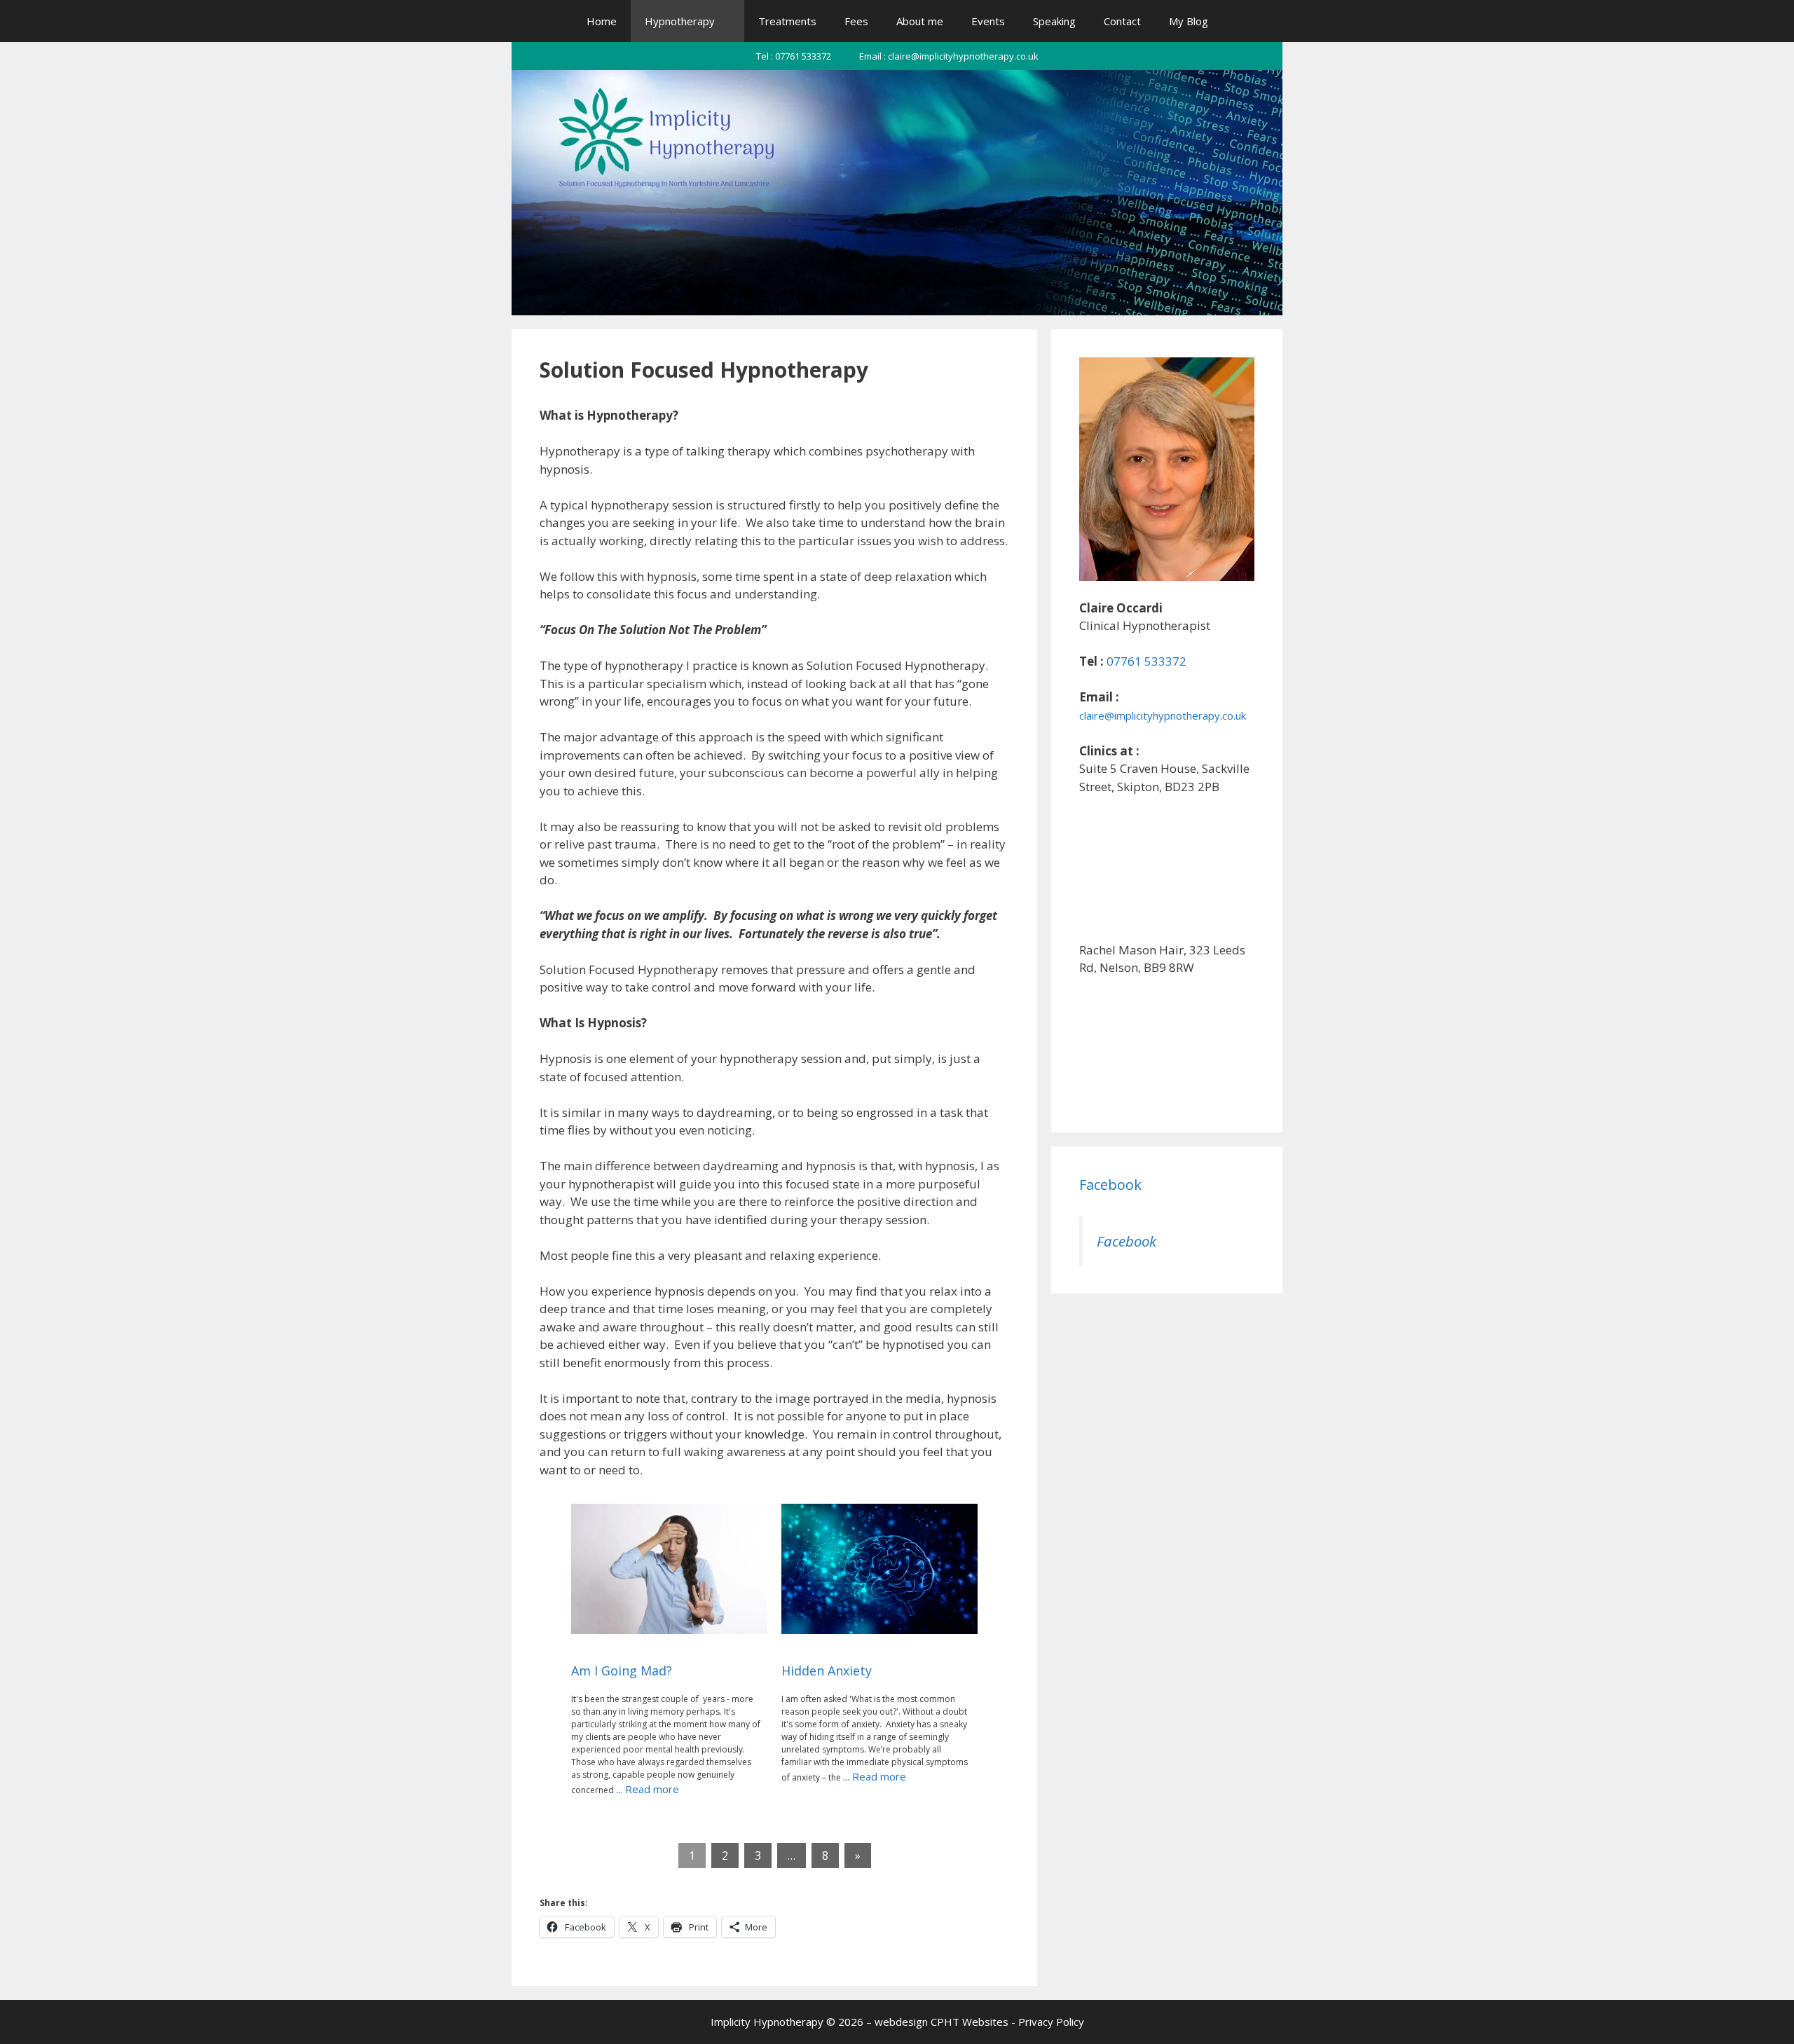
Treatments (787, 21)
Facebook (1110, 1185)
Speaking (1054, 21)
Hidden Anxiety (827, 1671)
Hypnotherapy (680, 21)
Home (602, 21)
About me (920, 21)
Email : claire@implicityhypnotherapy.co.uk (949, 56)
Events (988, 21)
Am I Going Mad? (622, 1671)
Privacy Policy (1051, 2022)
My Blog (1189, 21)
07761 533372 (1145, 661)
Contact (1122, 21)
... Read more (648, 1789)
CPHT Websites (970, 2022)
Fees (856, 21)
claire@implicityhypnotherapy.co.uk (1163, 715)
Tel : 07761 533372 (794, 56)
